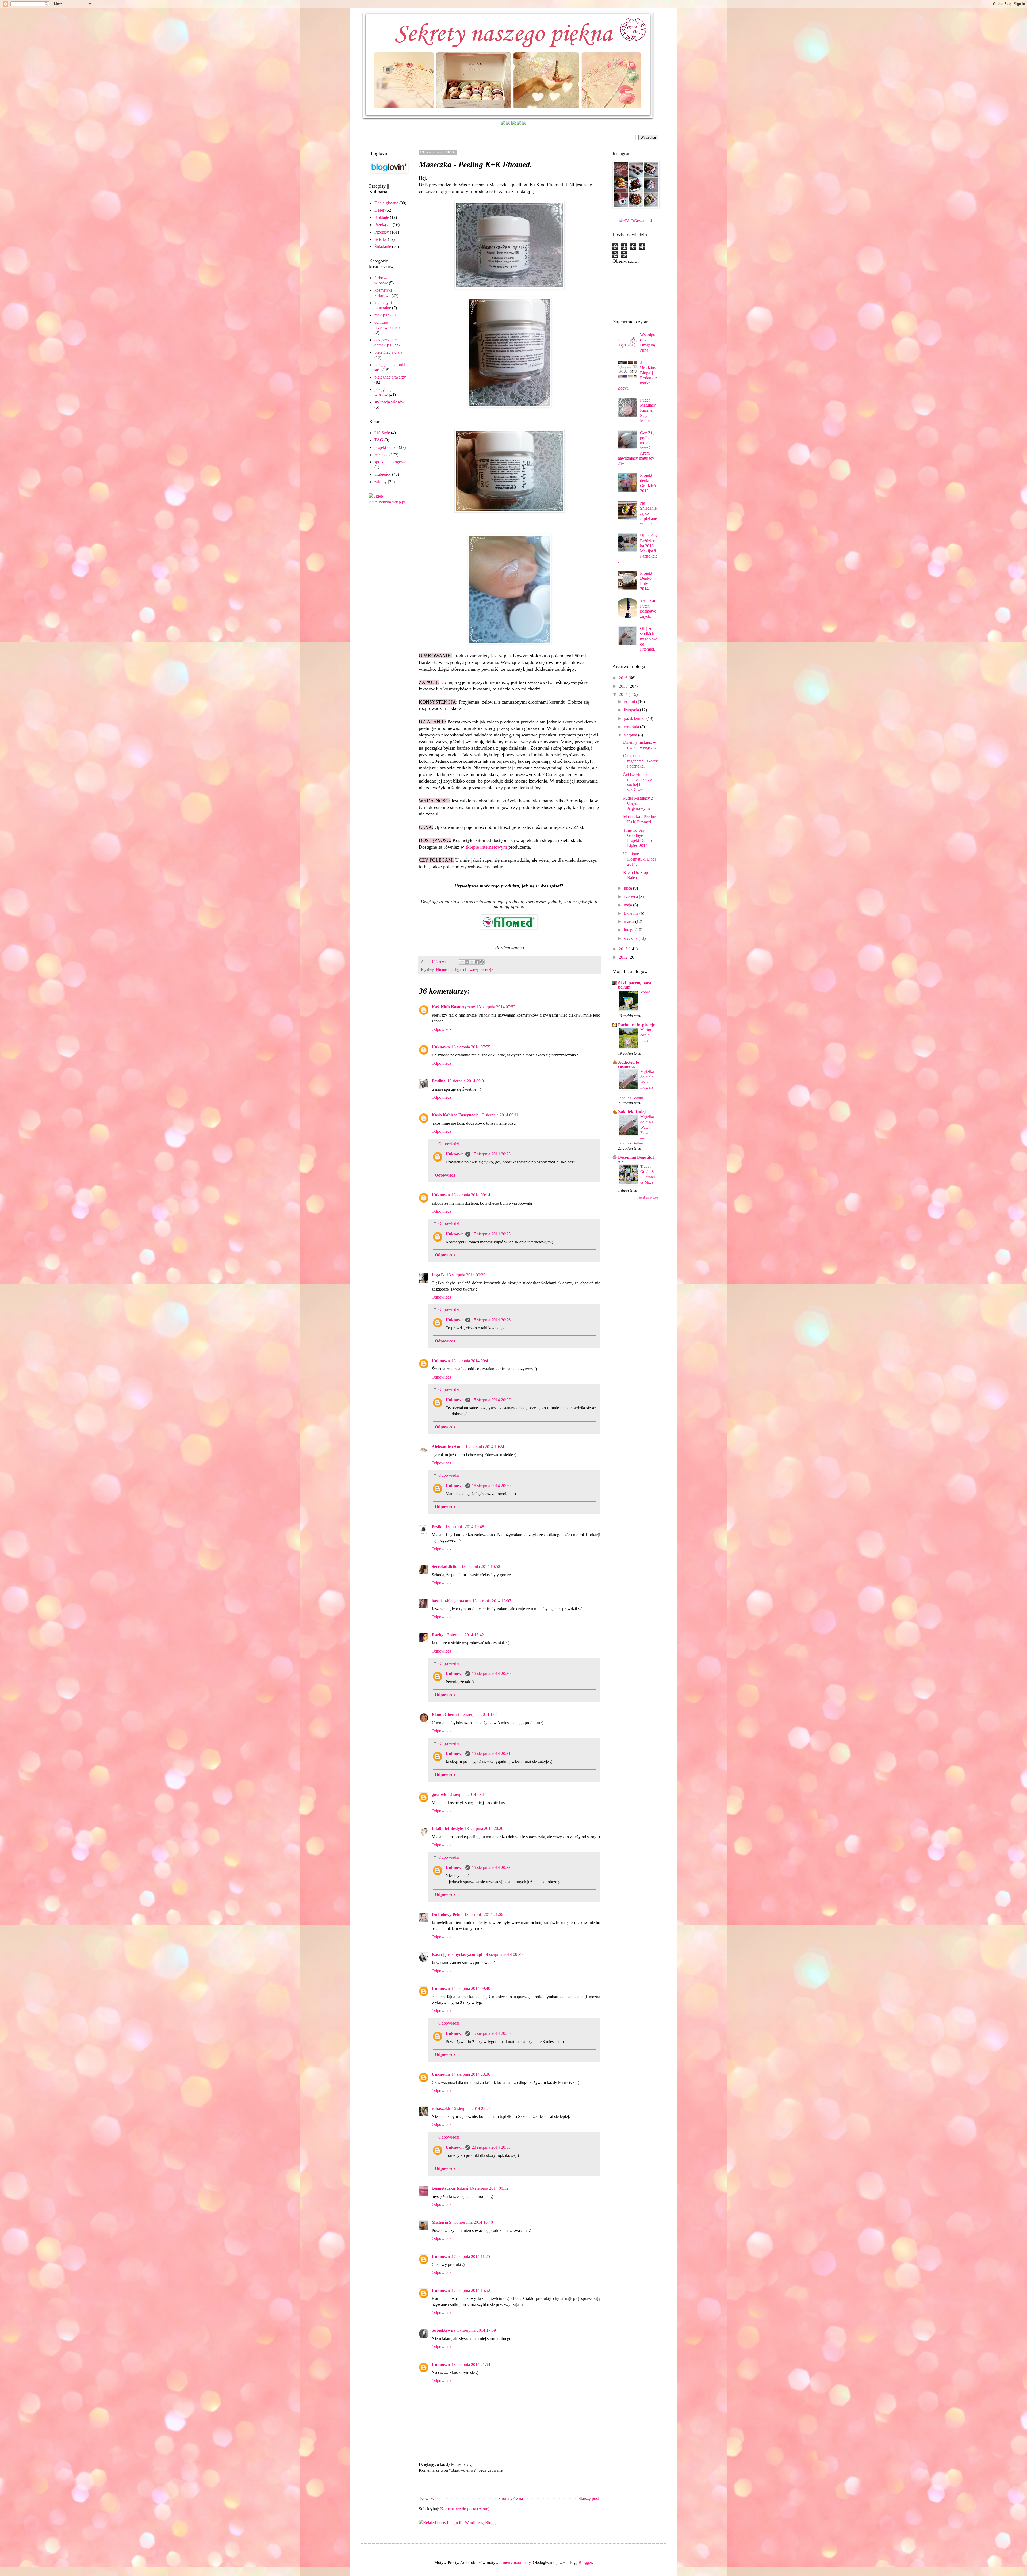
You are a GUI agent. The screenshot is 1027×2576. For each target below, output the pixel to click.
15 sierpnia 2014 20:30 (491, 1486)
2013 (624, 949)
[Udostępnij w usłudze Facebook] (477, 962)
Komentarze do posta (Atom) (465, 2509)
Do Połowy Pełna (447, 1915)
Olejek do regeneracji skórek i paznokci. (641, 761)
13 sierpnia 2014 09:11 (499, 1115)
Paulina (439, 1081)
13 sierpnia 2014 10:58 (481, 1566)
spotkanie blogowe (390, 462)
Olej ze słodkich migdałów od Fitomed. (648, 639)
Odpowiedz (442, 1029)
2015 (624, 686)
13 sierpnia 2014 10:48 (465, 1527)
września (632, 727)
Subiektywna (444, 2330)
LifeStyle (382, 433)
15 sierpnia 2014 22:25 (471, 2108)
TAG (379, 440)
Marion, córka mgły (647, 1035)
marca (630, 921)
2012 (624, 957)
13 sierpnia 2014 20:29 (484, 1828)
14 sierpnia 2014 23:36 (471, 2074)
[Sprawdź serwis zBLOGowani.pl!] (635, 221)
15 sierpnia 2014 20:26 (491, 1320)
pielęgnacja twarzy (465, 970)
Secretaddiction (446, 1566)
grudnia (631, 702)
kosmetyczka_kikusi (450, 2188)
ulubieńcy (383, 474)
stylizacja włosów (389, 402)
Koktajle (382, 217)
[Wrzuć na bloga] (467, 962)
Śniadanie (383, 247)
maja (629, 905)
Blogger (585, 2562)
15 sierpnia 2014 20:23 (491, 1154)
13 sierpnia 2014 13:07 (492, 1601)
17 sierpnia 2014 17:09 (476, 2330)
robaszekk (441, 2108)
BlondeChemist (446, 1714)
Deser (379, 210)
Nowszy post (431, 2499)
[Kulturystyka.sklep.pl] (388, 502)
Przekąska (383, 225)
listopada (632, 710)
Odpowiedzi (449, 1144)
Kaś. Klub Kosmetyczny (453, 1007)
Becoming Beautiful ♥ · (636, 1159)
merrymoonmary (517, 2562)
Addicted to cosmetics (629, 1064)
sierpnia (631, 735)
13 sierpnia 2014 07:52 (496, 1007)
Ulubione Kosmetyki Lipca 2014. (640, 859)
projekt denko (386, 447)
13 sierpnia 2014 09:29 (466, 1275)
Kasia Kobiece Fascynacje (455, 1115)
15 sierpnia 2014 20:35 (491, 2033)
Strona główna (511, 2499)
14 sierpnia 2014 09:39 (503, 1954)
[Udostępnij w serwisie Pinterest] (482, 962)
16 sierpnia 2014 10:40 (474, 2222)
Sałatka (381, 239)
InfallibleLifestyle (447, 1828)
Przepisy (382, 232)
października (635, 718)
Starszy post (589, 2499)
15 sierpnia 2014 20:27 (491, 1400)
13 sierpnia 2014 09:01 (467, 1081)
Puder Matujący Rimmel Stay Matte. (648, 410)
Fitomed (442, 970)
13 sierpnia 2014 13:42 (464, 1635)
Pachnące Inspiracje (636, 1025)
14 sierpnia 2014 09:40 (471, 1988)
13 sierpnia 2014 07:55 (471, 1047)
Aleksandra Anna (448, 1447)
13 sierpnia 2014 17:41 (480, 1714)
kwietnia (632, 913)
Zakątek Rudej (632, 1112)
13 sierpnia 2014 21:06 (484, 1915)
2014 (624, 694)
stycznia (631, 938)
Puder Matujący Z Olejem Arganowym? (638, 803)
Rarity (438, 1635)
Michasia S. (442, 2222)
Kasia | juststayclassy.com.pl (457, 1954)
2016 (624, 678)
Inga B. (438, 1275)
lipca (629, 888)
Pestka (438, 1527)
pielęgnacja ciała (388, 352)
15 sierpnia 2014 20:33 (491, 1867)
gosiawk (439, 1794)
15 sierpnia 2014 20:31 (491, 1753)
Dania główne (386, 203)
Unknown (441, 1047)
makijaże (382, 315)
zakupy (381, 482)
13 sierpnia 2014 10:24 (485, 1447)
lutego (630, 930)
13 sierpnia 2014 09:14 (471, 1195)
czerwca (631, 897)
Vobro (645, 992)
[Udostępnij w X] (472, 962)
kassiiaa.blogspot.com (451, 1601)
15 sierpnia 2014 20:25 (491, 1234)
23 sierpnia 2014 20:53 (491, 2147)
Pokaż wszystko (648, 1197)
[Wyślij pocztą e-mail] (462, 962)
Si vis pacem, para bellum (635, 985)
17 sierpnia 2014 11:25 (471, 2256)
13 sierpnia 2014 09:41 (471, 1361)
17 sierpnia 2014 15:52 (471, 2290)
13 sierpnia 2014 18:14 (467, 1794)
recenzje (487, 970)
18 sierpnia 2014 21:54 (471, 2365)
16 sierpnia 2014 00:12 (489, 2188)
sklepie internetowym (486, 847)
